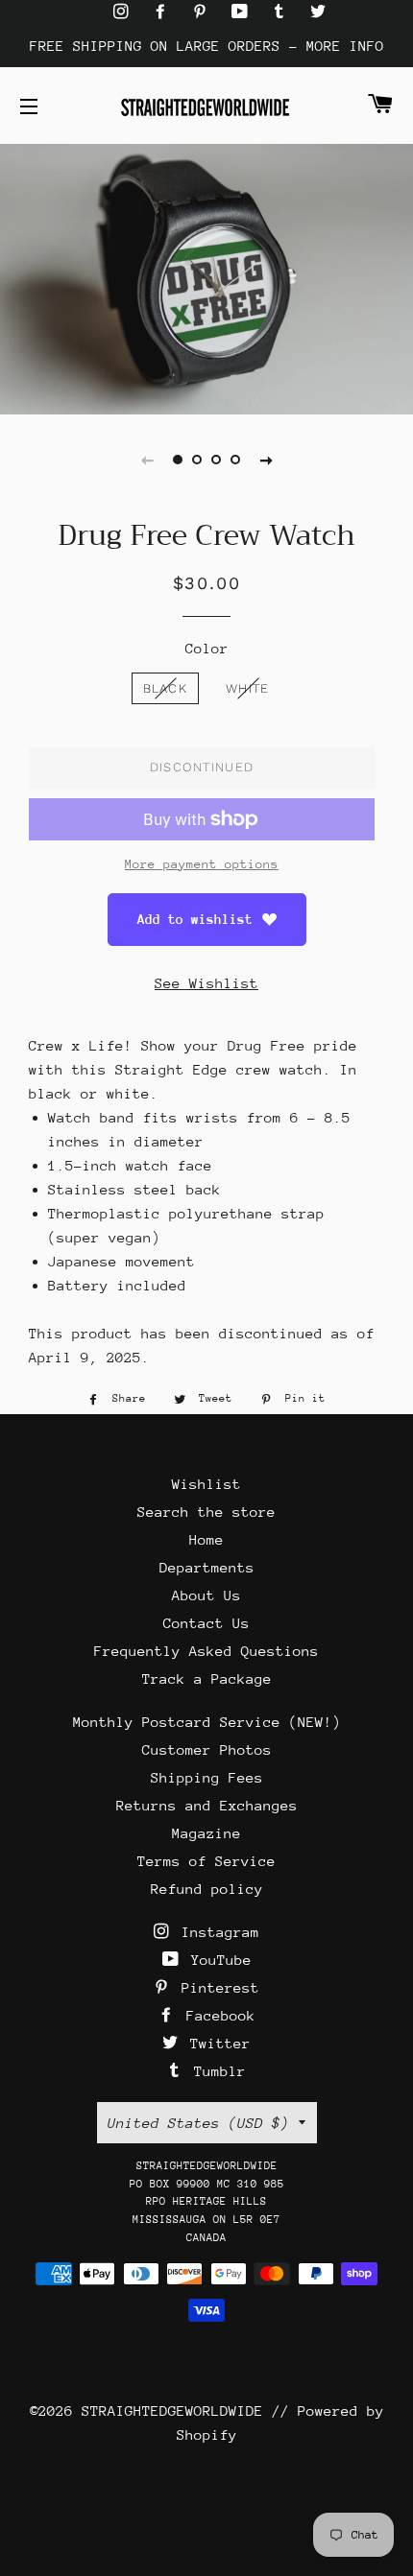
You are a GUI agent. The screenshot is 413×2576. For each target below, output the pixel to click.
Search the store (206, 1512)
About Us (206, 1595)
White (248, 688)
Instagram (216, 1932)
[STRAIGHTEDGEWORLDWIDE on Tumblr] (283, 12)
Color (207, 648)
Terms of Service (206, 1861)
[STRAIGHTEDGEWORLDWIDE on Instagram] (125, 12)
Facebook (217, 2015)
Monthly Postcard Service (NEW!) (207, 1722)
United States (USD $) (198, 2123)
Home (206, 1539)
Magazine (206, 1833)
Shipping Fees (207, 1777)
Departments (207, 1567)
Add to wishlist (195, 919)
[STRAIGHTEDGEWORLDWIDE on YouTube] (244, 12)
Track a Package (207, 1678)
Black (166, 688)
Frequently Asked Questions (206, 1651)
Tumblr (216, 2071)
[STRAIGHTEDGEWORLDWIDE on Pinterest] (204, 12)
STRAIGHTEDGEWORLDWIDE (172, 2411)
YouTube (217, 1960)
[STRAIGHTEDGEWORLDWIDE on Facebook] (165, 12)
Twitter (216, 2043)
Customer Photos (207, 1749)
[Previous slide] (147, 460)
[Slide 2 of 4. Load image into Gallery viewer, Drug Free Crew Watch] (197, 460)
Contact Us (206, 1623)
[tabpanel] (206, 277)
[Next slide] (266, 460)
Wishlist (206, 1484)
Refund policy (207, 1889)
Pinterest (216, 1987)
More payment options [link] (202, 864)
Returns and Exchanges (207, 1805)
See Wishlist (206, 983)
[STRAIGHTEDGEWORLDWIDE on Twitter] (318, 12)
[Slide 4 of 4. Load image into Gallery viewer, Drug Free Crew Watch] (235, 460)
